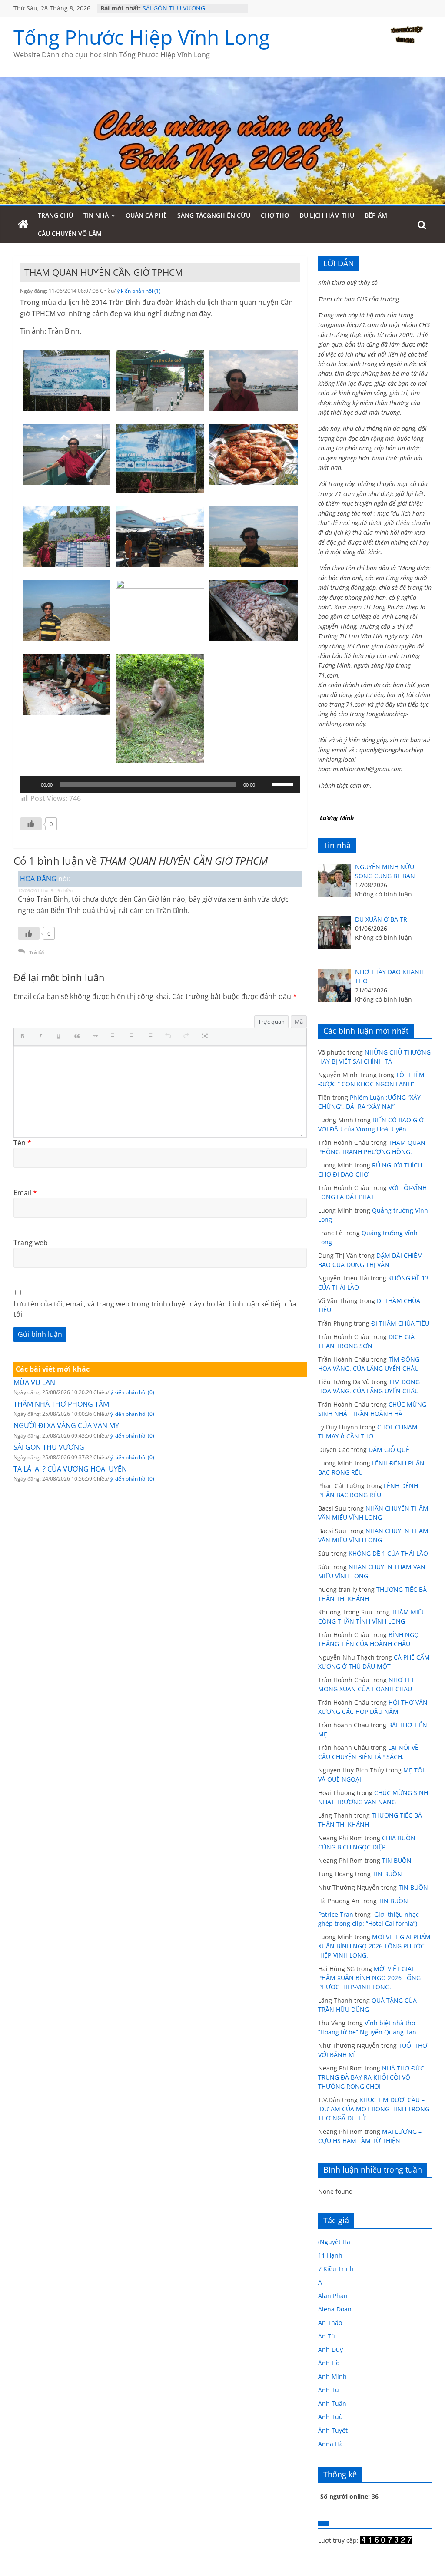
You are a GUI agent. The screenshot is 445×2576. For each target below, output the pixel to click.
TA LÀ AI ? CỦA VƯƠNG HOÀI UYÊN (70, 1469)
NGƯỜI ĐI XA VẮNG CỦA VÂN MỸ (66, 1425)
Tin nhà (96, 215)
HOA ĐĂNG (38, 879)
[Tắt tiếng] (265, 784)
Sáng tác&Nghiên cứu (214, 215)
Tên (22, 1143)
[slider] (284, 784)
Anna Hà (330, 2444)
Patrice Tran (336, 1914)
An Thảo (330, 2323)
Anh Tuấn (332, 2403)
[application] (160, 784)
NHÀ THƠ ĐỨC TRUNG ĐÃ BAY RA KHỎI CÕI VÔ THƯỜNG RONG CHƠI (371, 2077)
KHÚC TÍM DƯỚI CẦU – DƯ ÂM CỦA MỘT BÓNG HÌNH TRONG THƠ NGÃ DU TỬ (374, 2109)
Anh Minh (332, 2376)
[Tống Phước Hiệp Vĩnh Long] (23, 225)
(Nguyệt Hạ (334, 2242)
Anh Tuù (330, 2417)
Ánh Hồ (329, 2363)
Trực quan (271, 1022)
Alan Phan (333, 2296)
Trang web (31, 1243)
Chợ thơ (275, 215)
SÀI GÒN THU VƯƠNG (174, 8)
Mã (299, 1022)
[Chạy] (31, 784)
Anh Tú (329, 2390)
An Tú (327, 2336)
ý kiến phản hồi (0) (132, 1392)
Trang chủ (55, 215)
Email (25, 1193)
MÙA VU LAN (34, 1382)
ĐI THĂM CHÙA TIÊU (400, 1323)
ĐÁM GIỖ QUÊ (389, 1450)
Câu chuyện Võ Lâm (70, 233)
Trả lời (37, 952)
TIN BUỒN (397, 1860)
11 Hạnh (330, 2255)
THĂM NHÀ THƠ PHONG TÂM (61, 1404)
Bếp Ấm (376, 215)
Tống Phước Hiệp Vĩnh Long (142, 37)
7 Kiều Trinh (336, 2269)
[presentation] (24, 1037)
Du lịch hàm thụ (327, 215)
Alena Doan (335, 2309)
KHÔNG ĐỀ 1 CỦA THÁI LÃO (388, 1553)
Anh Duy (330, 2349)
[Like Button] (31, 824)
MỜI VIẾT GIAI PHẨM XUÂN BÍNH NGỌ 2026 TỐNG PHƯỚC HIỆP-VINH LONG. (374, 1946)
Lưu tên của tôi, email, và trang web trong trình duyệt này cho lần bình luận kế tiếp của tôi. (155, 1309)
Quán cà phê (146, 215)
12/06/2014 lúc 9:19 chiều (45, 890)
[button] (24, 1037)
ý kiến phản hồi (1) (139, 291)
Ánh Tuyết (333, 2430)
